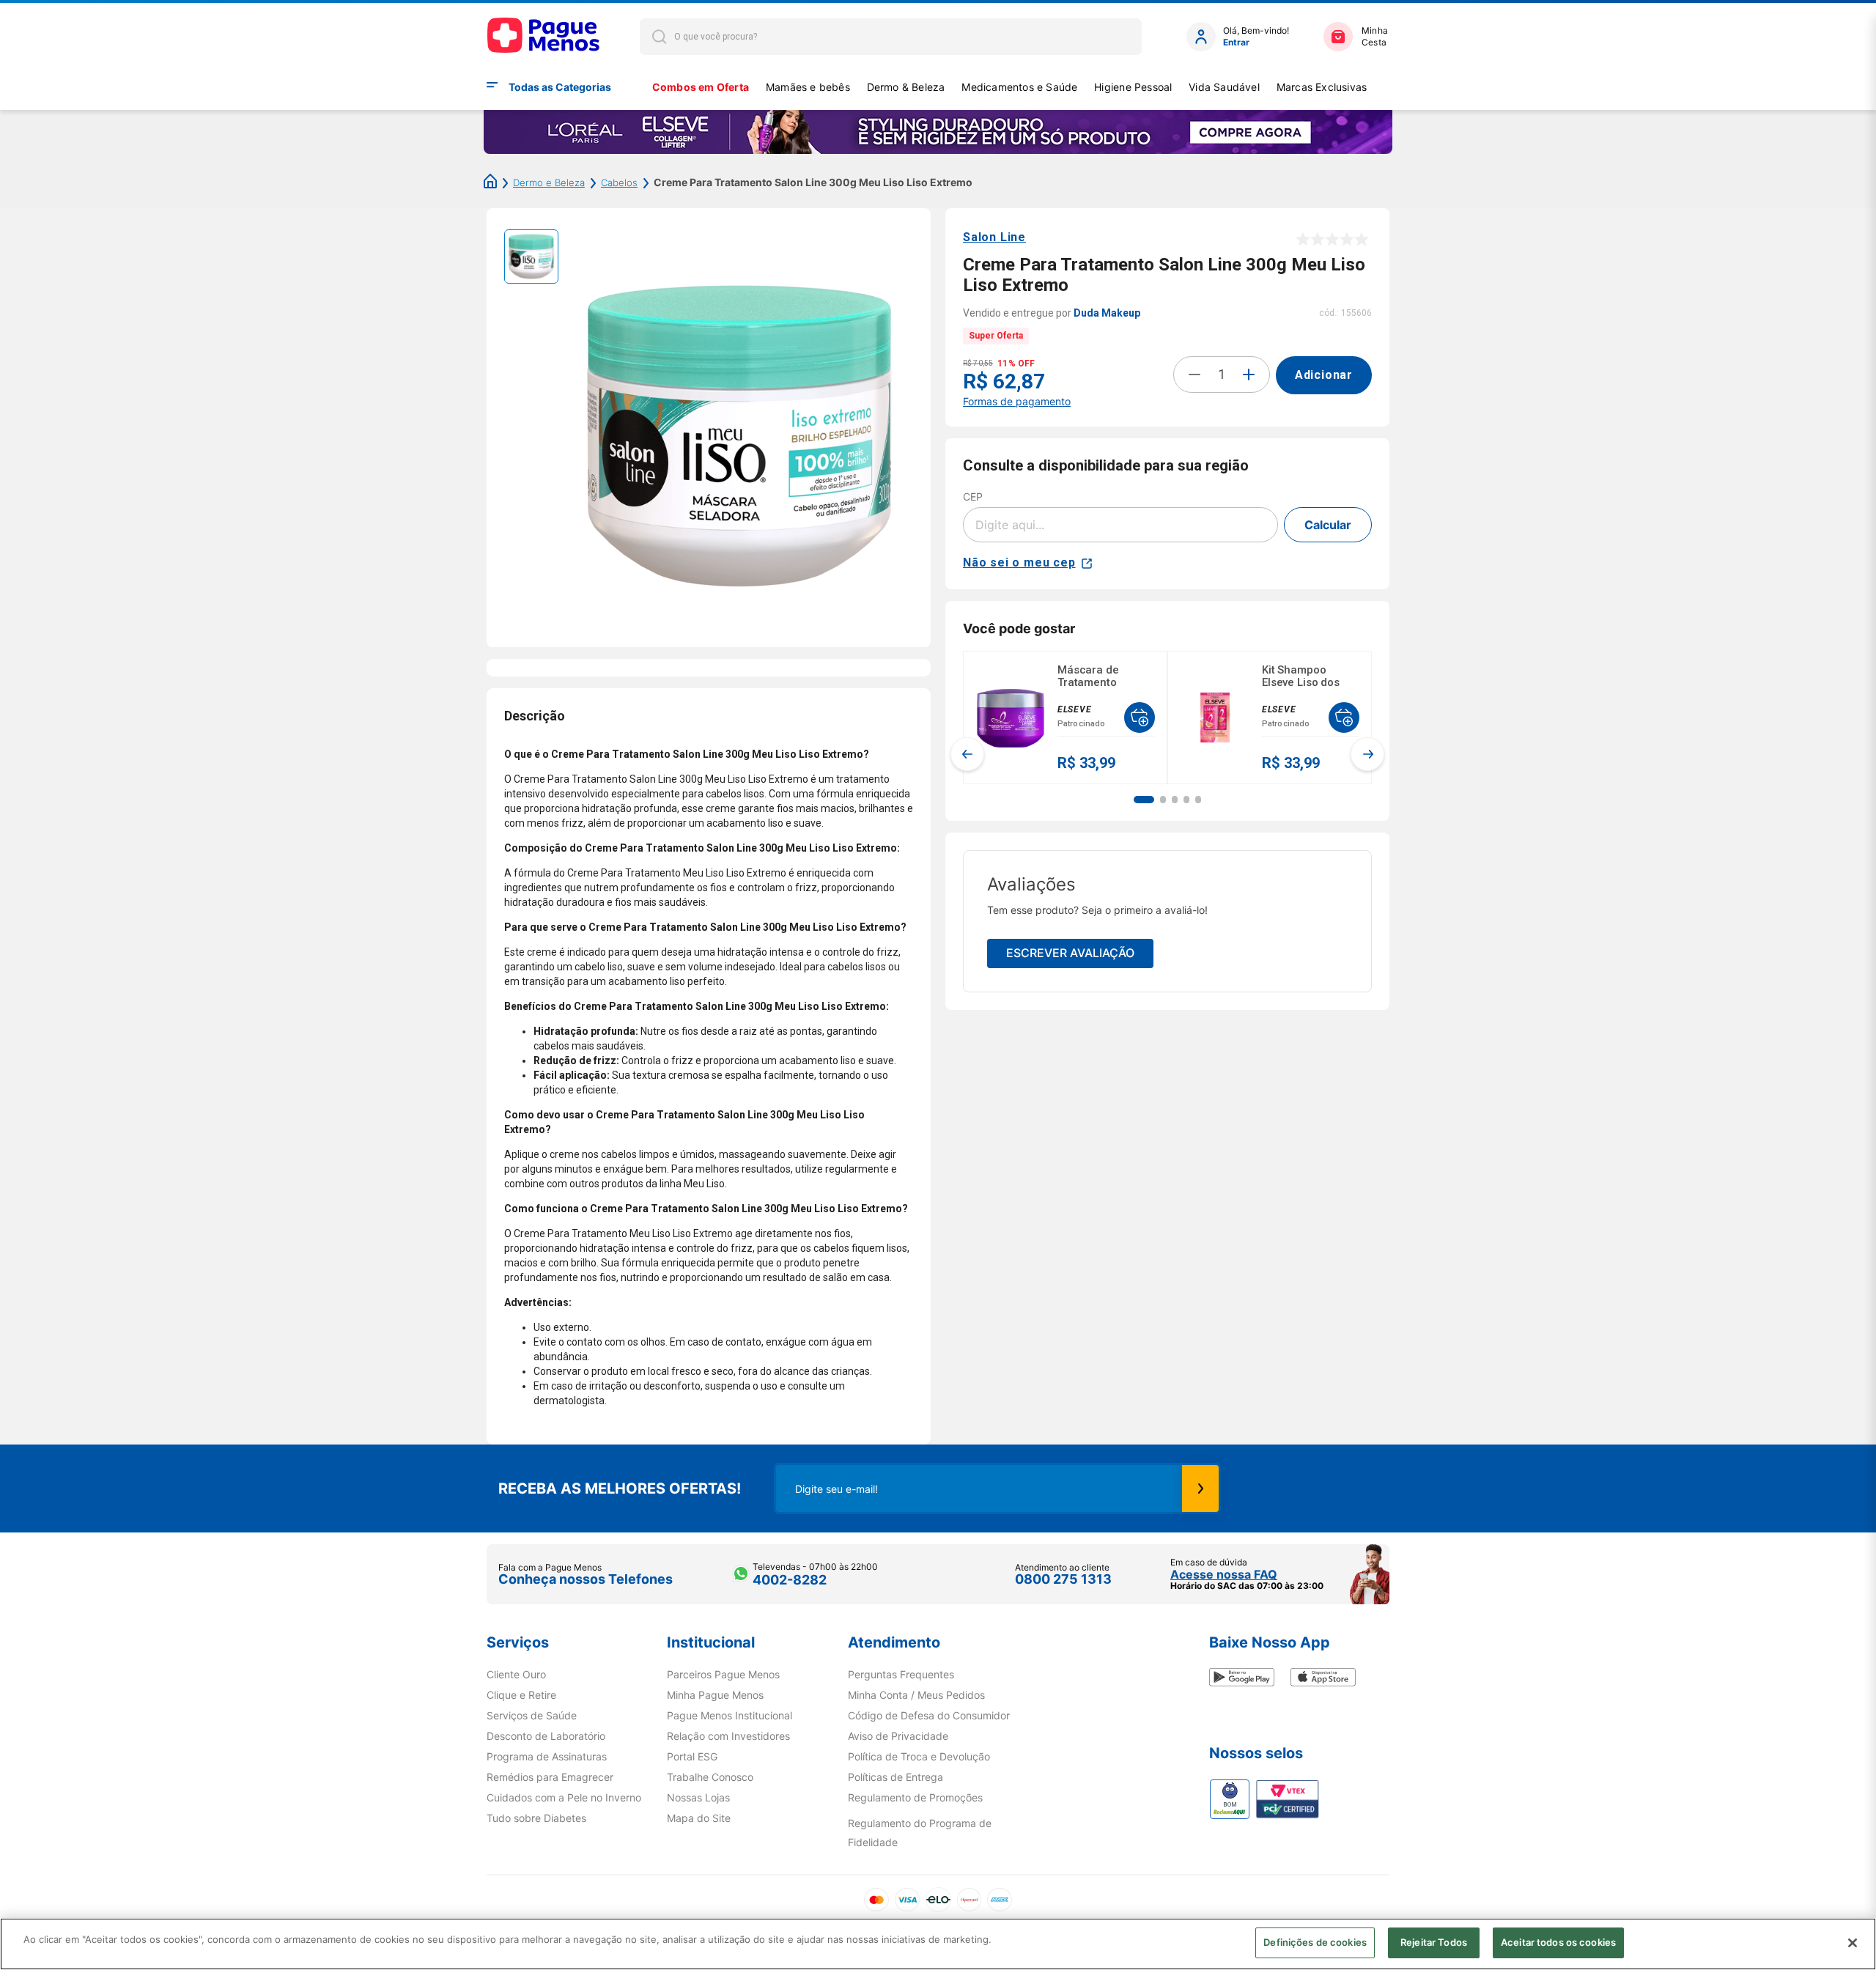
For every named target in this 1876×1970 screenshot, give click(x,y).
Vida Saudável (1224, 87)
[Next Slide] (1367, 754)
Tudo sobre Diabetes (536, 1818)
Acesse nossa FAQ (1224, 1574)
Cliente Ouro (516, 1675)
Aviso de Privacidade (898, 1736)
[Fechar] (1853, 1943)
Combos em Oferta (701, 87)
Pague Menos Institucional (730, 1716)
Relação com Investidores (728, 1736)
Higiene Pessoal (1133, 87)
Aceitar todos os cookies (1558, 1942)
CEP (973, 497)
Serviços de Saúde (532, 1716)
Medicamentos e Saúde (1019, 87)
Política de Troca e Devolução (919, 1757)
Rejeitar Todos (1434, 1942)
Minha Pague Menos (715, 1695)
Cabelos (619, 182)
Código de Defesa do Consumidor (929, 1716)
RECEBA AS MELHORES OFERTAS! (620, 1488)
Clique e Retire (521, 1695)
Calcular (1328, 525)
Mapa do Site (699, 1818)
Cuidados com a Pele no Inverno (564, 1798)
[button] (1144, 800)
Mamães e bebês (808, 87)
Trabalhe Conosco (710, 1777)
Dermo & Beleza (906, 87)
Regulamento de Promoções (915, 1798)
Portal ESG (692, 1757)
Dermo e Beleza (549, 182)
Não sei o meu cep (1019, 562)
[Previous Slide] (967, 754)
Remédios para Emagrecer (550, 1777)
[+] (1249, 375)
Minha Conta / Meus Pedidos (916, 1695)
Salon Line (994, 237)
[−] (1194, 375)
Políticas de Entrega (895, 1777)
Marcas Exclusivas (1322, 87)
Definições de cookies (1315, 1942)
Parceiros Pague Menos (723, 1675)
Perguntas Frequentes (901, 1675)
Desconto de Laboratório (546, 1736)
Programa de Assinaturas (547, 1757)
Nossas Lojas (698, 1798)
